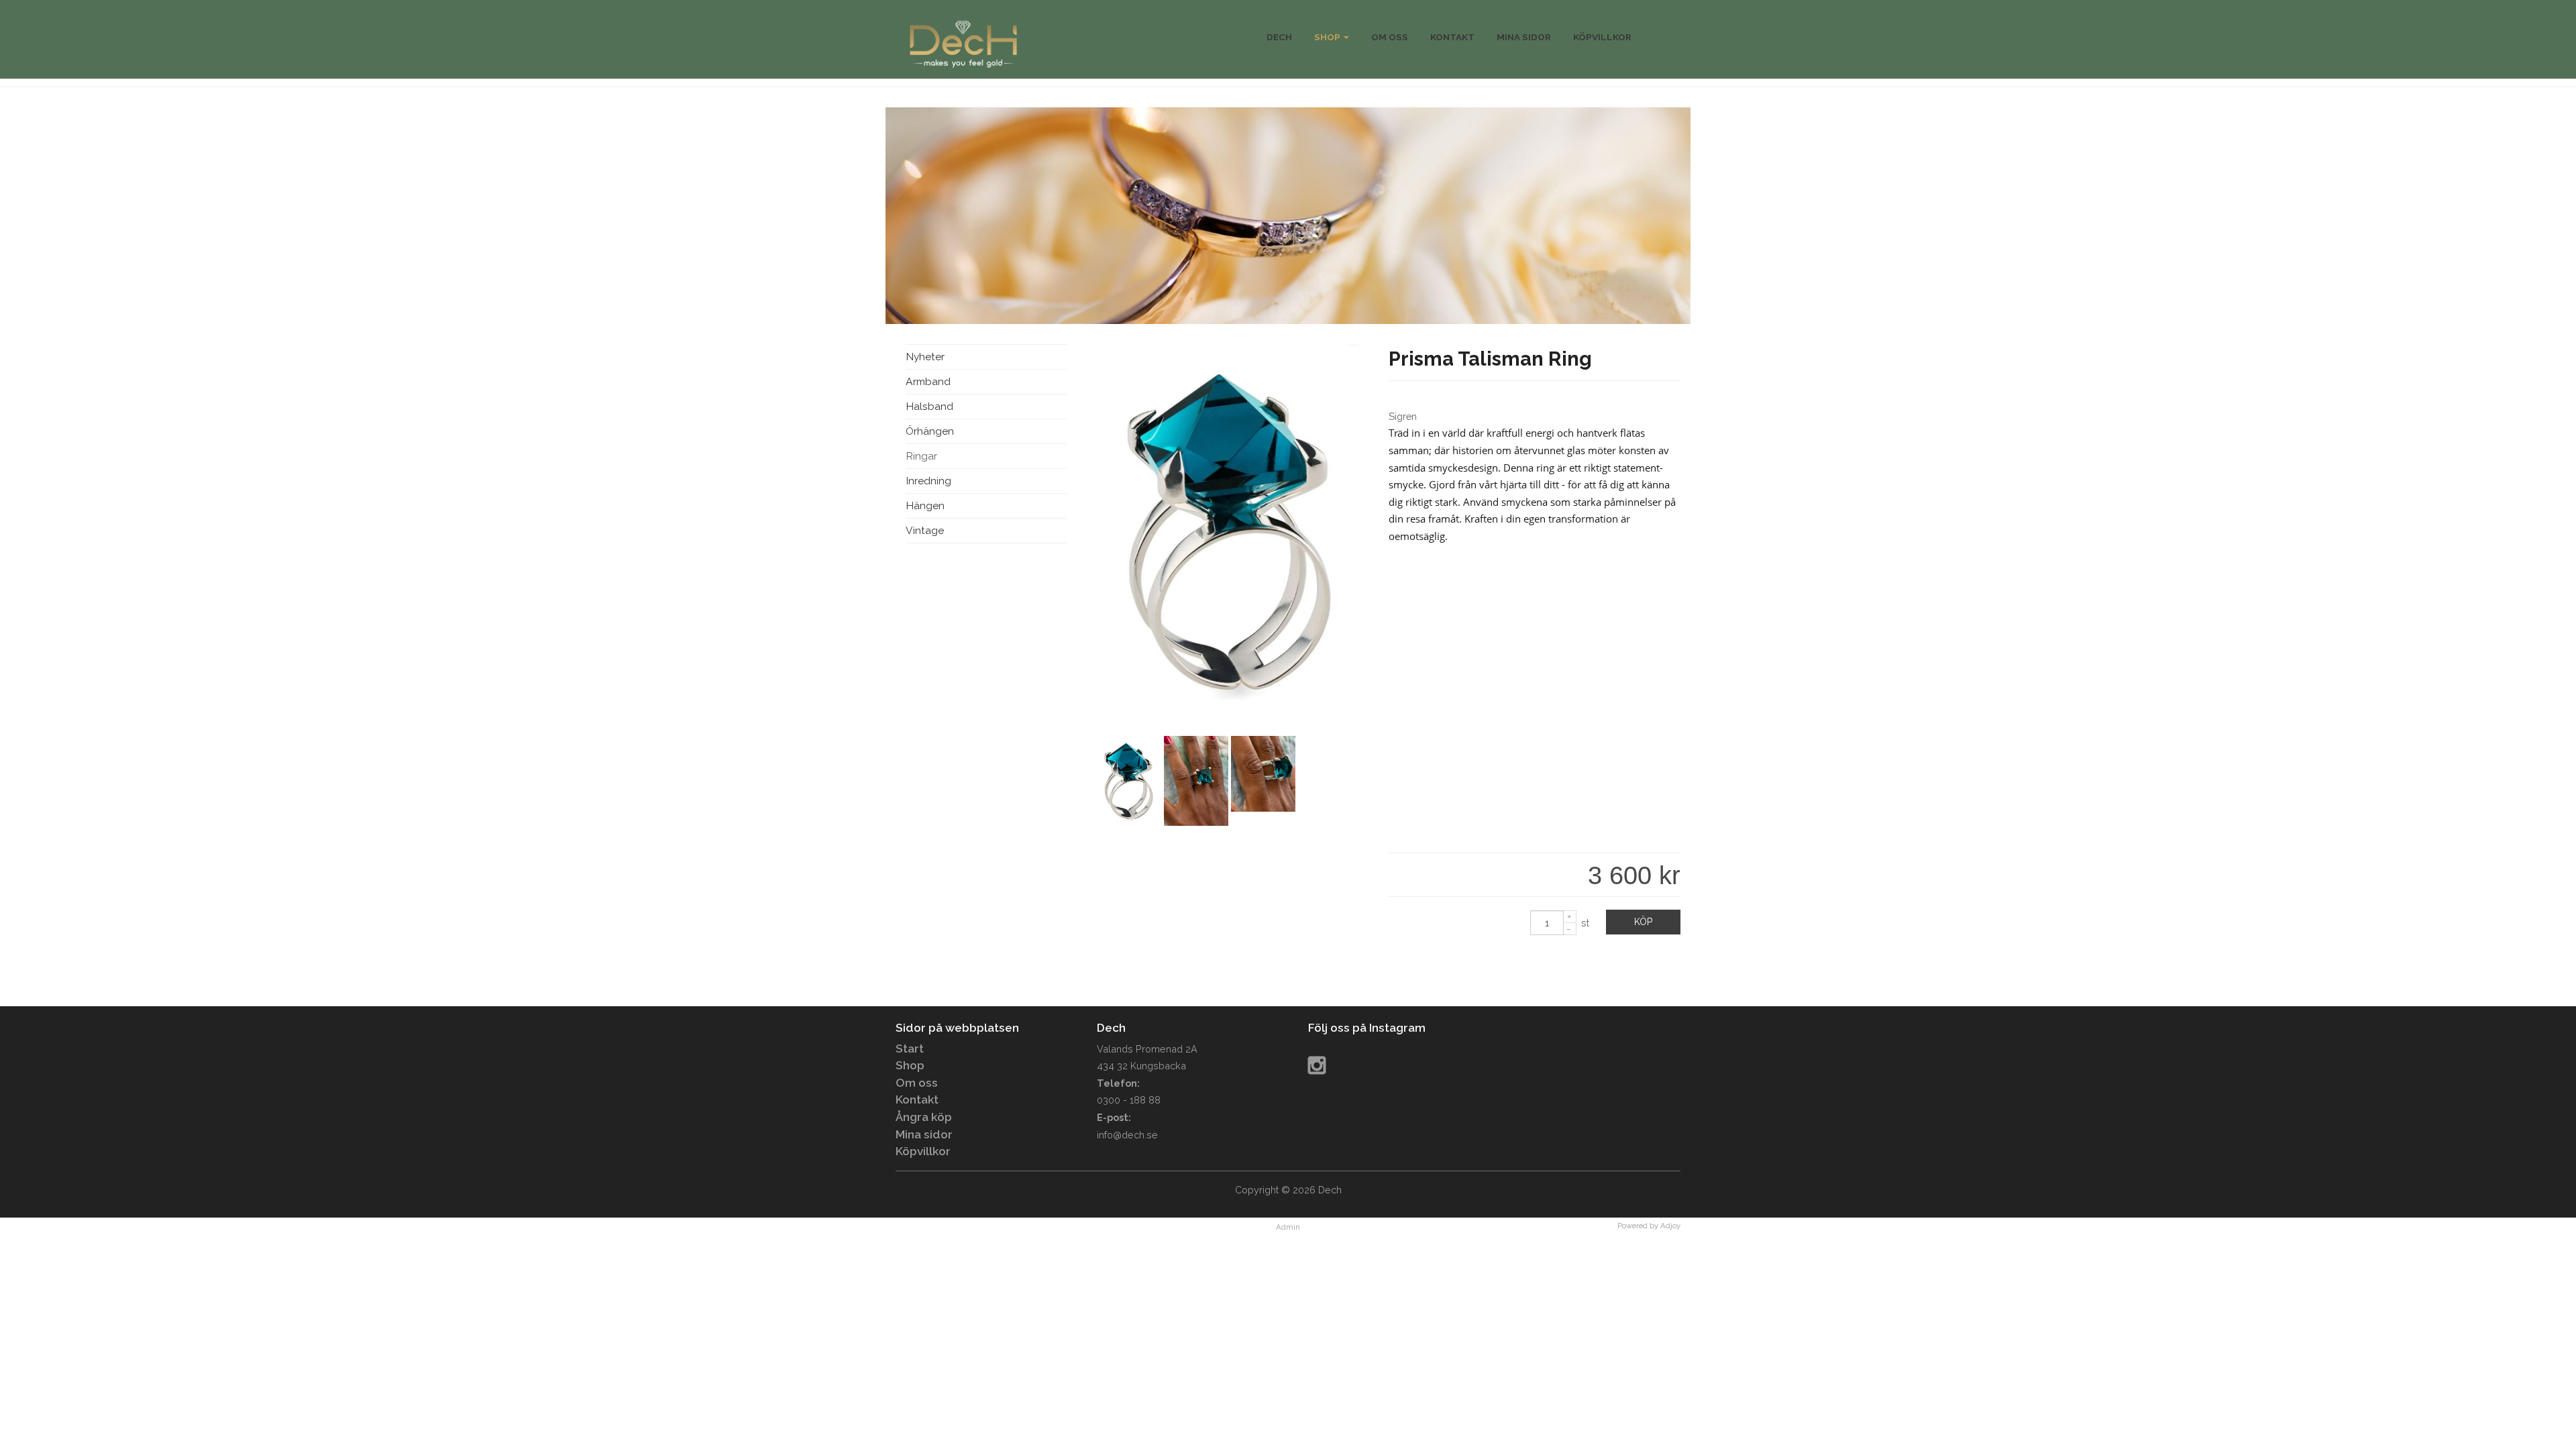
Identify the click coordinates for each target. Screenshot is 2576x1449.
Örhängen (930, 431)
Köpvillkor (923, 1151)
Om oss (917, 1083)
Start (910, 1049)
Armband (928, 381)
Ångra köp (924, 1117)
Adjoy (1670, 1226)
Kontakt (917, 1099)
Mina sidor (924, 1134)
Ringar (921, 456)
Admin (1288, 1227)
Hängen (925, 505)
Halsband (929, 406)
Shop (1328, 37)
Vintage (925, 530)
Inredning (928, 481)
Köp (1643, 922)
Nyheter (925, 357)
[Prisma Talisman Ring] (1231, 707)
